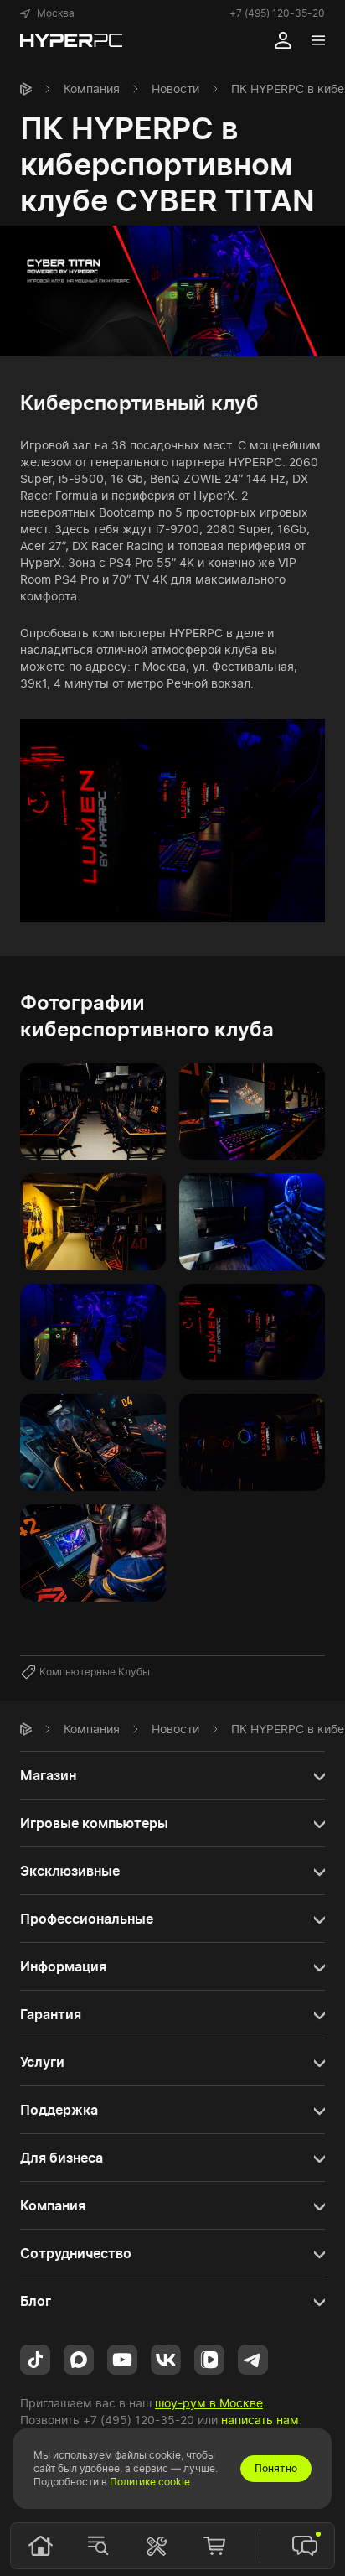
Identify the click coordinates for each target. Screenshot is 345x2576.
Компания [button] (53, 2205)
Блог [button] (36, 2301)
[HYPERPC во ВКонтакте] (166, 2358)
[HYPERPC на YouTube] (122, 2358)
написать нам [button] (260, 2420)
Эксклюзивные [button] (70, 1871)
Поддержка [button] (59, 2110)
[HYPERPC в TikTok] (35, 2358)
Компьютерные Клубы (95, 1672)
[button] (47, 13)
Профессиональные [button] (87, 1919)
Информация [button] (63, 1966)
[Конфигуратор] (157, 2546)
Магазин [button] (48, 1775)
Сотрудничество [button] (76, 2253)
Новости (175, 88)
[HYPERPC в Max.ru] (79, 2358)
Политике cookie (150, 2482)
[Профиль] (283, 40)
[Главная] (26, 89)
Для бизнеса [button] (62, 2158)
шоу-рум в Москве (209, 2403)
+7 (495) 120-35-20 (277, 13)
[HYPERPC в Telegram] (253, 2358)
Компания (92, 88)
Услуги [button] (42, 2062)
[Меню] (318, 40)
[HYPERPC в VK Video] (209, 2358)
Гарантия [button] (51, 2014)
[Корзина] (214, 2546)
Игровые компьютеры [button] (94, 1823)
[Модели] (98, 2546)
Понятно (276, 2468)
